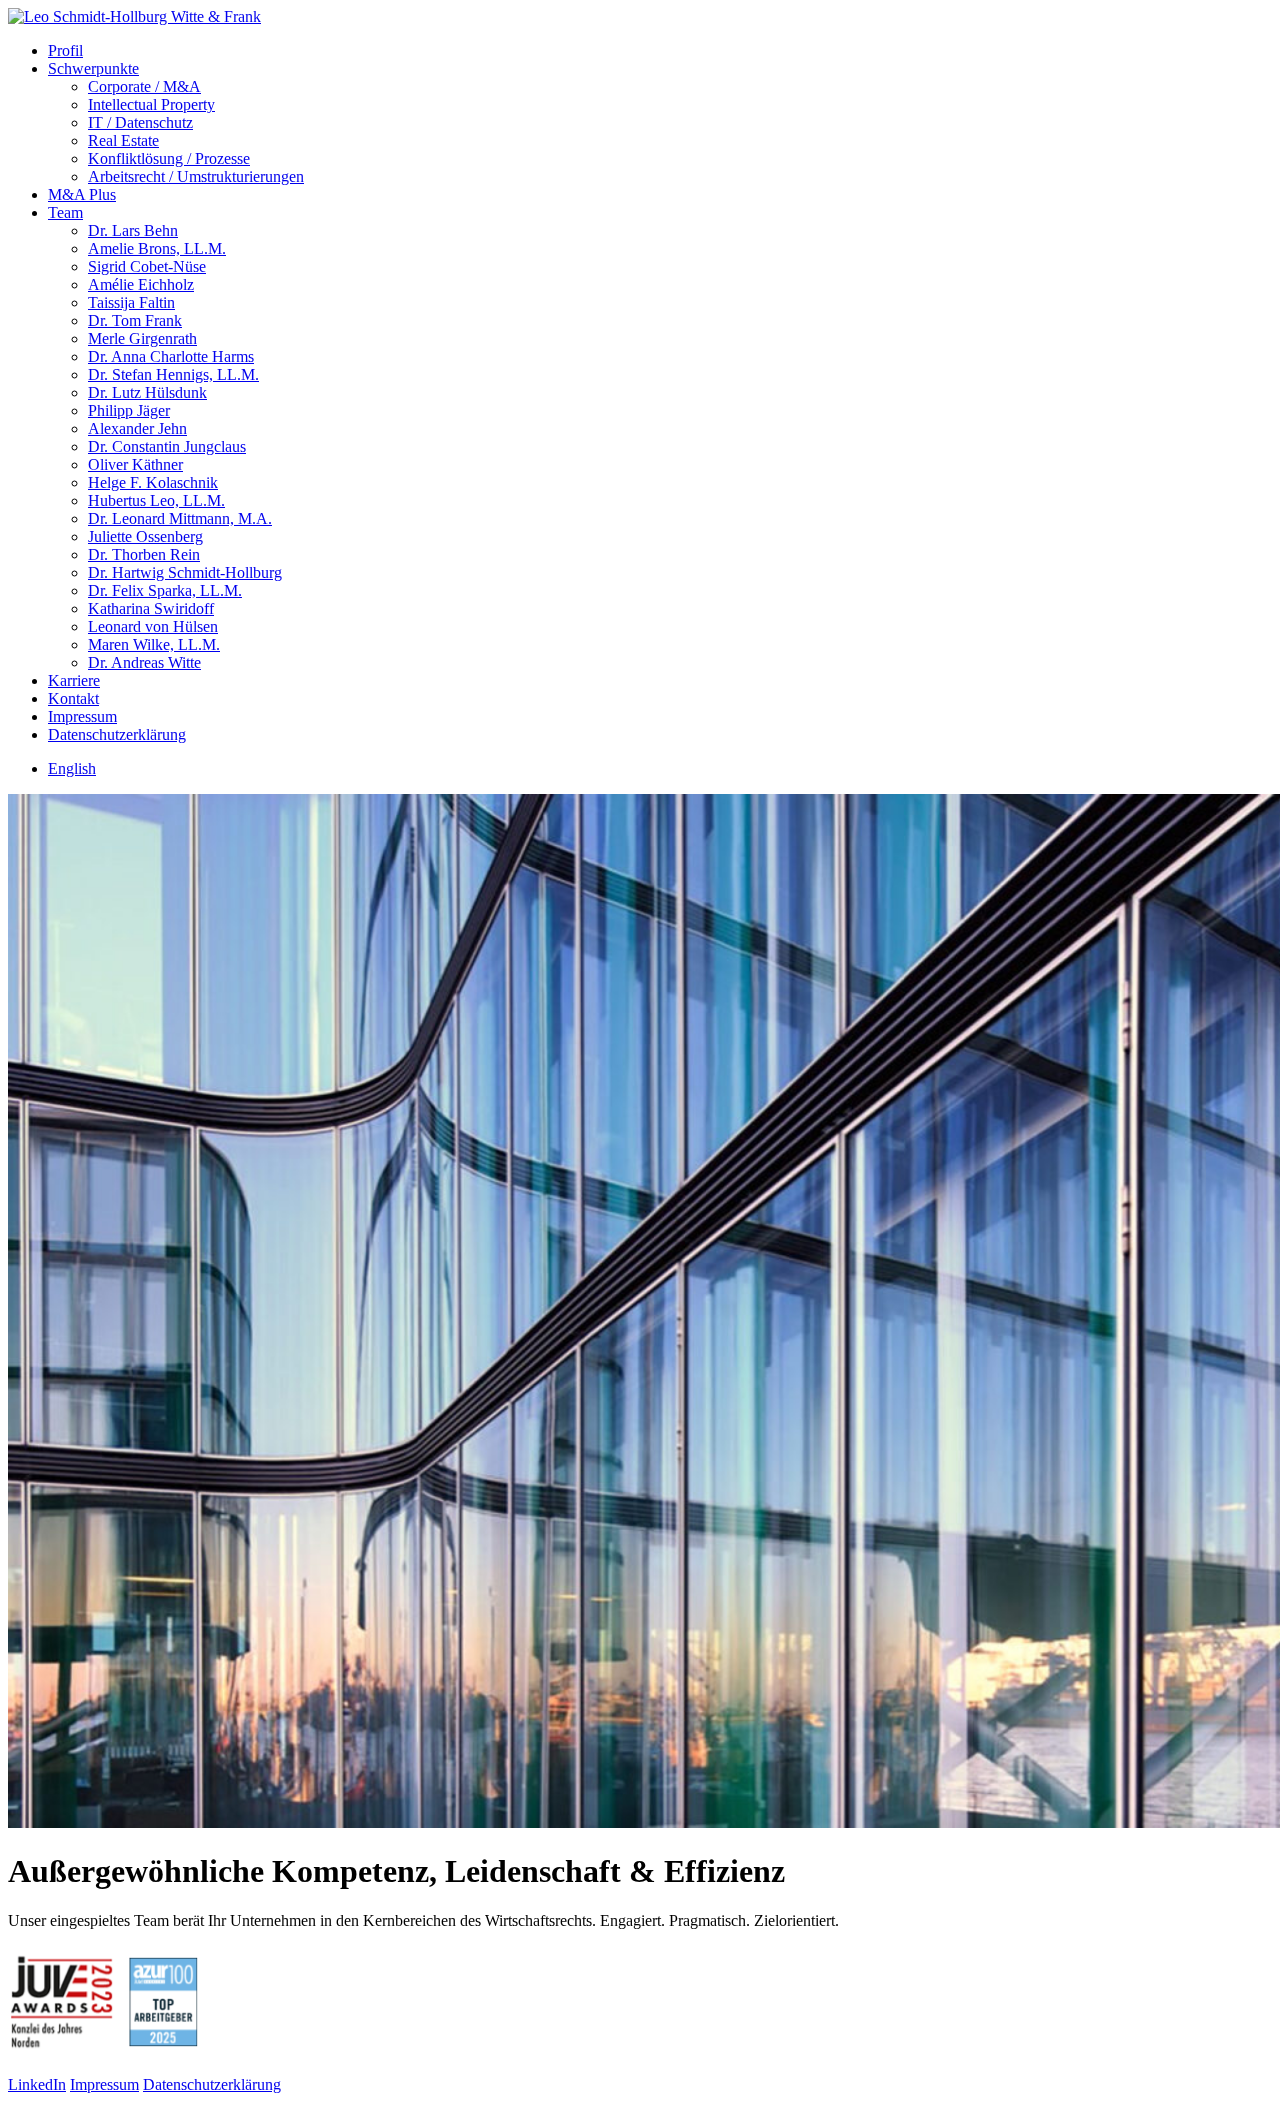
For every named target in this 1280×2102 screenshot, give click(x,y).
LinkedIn (37, 2084)
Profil (65, 50)
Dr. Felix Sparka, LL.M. (165, 590)
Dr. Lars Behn (133, 230)
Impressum (82, 716)
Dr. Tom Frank (135, 320)
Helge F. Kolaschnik (153, 482)
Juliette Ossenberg (145, 536)
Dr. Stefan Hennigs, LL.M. (173, 374)
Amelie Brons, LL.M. (157, 248)
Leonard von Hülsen (153, 626)
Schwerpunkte (93, 68)
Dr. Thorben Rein (144, 554)
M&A (82, 194)
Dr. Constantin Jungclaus (167, 446)
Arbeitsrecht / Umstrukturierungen (196, 176)
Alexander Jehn (137, 428)
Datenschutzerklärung (117, 734)
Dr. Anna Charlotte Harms (171, 356)
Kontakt (73, 698)
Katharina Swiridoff (151, 608)
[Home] (134, 16)
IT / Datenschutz (140, 122)
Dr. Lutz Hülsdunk (147, 392)
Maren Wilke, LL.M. (154, 644)
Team (65, 212)
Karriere (74, 680)
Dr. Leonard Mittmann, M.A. (180, 518)
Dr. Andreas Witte (144, 662)
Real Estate (123, 140)
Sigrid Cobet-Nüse (147, 266)
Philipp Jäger (129, 410)
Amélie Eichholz (141, 284)
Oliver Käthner (135, 464)
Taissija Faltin (131, 302)
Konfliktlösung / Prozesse (169, 158)
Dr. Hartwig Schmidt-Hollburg (185, 572)
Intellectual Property (151, 104)
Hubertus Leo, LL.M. (156, 500)
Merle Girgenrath (142, 338)
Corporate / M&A (144, 86)
